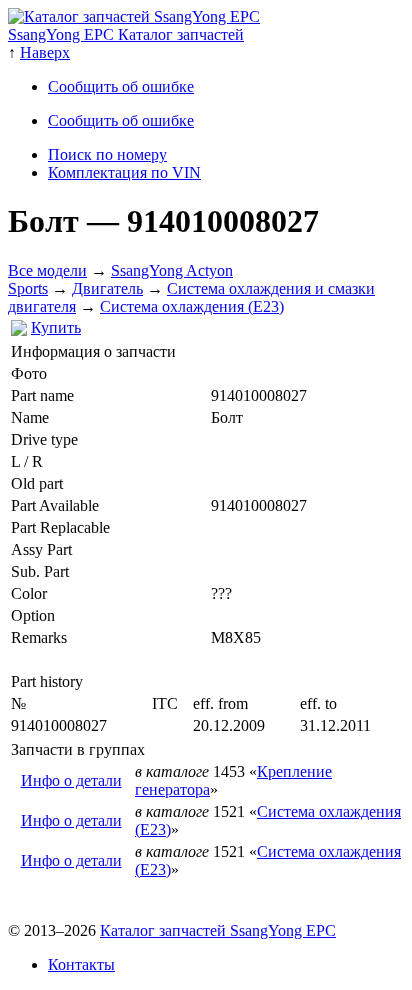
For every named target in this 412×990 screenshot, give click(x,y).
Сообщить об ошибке (121, 86)
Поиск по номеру (107, 154)
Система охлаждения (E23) (192, 306)
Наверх (45, 52)
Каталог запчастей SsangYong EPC (218, 930)
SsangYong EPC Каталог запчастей (126, 34)
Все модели (47, 270)
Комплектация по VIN (124, 172)
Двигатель (107, 288)
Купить (56, 327)
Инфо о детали (71, 780)
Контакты (81, 964)
